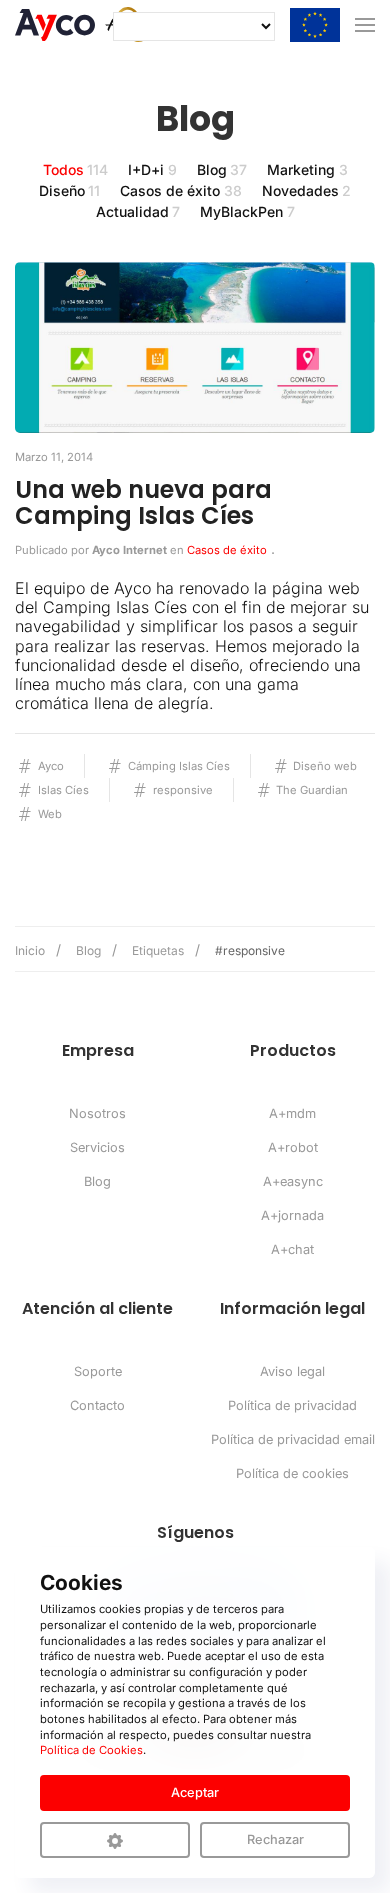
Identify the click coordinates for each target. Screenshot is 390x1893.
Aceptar (195, 1792)
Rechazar (275, 1839)
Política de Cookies (91, 1750)
